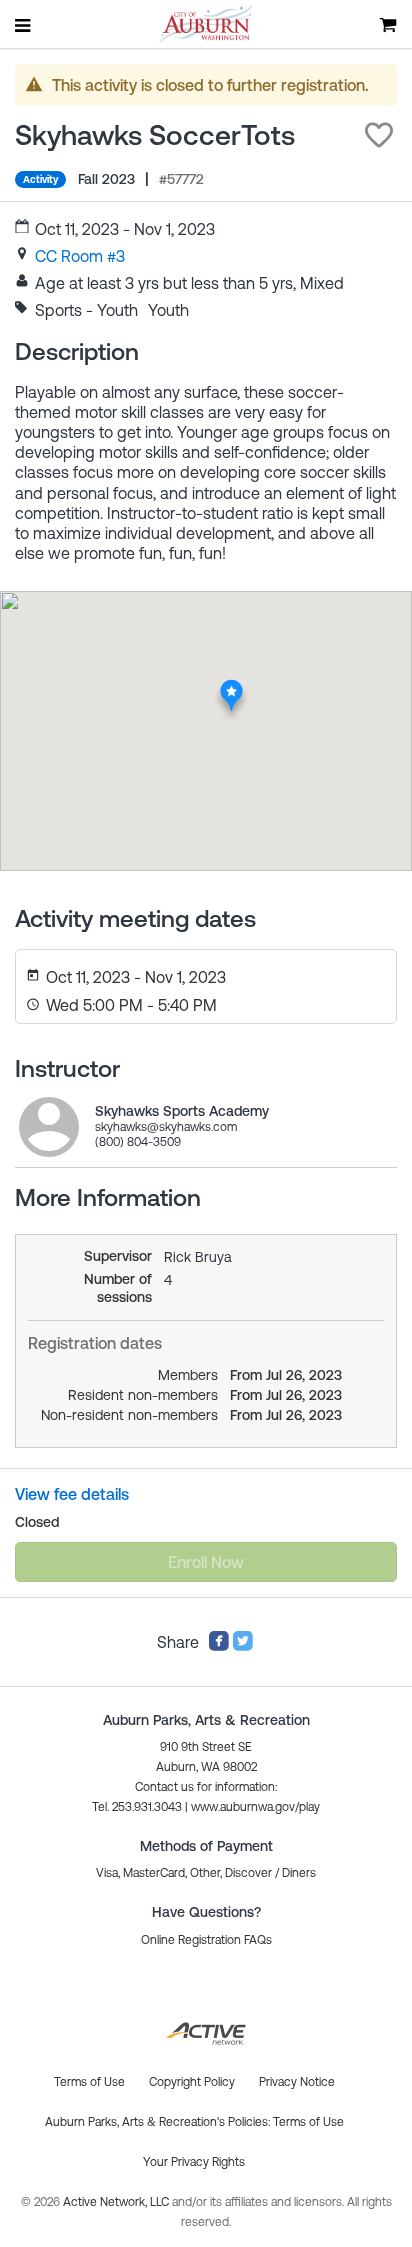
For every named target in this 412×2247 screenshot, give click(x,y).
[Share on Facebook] (219, 1646)
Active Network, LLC (117, 2202)
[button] (379, 135)
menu (24, 25)
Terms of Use (308, 2122)
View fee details (72, 1494)
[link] (80, 256)
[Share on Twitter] (243, 1646)
